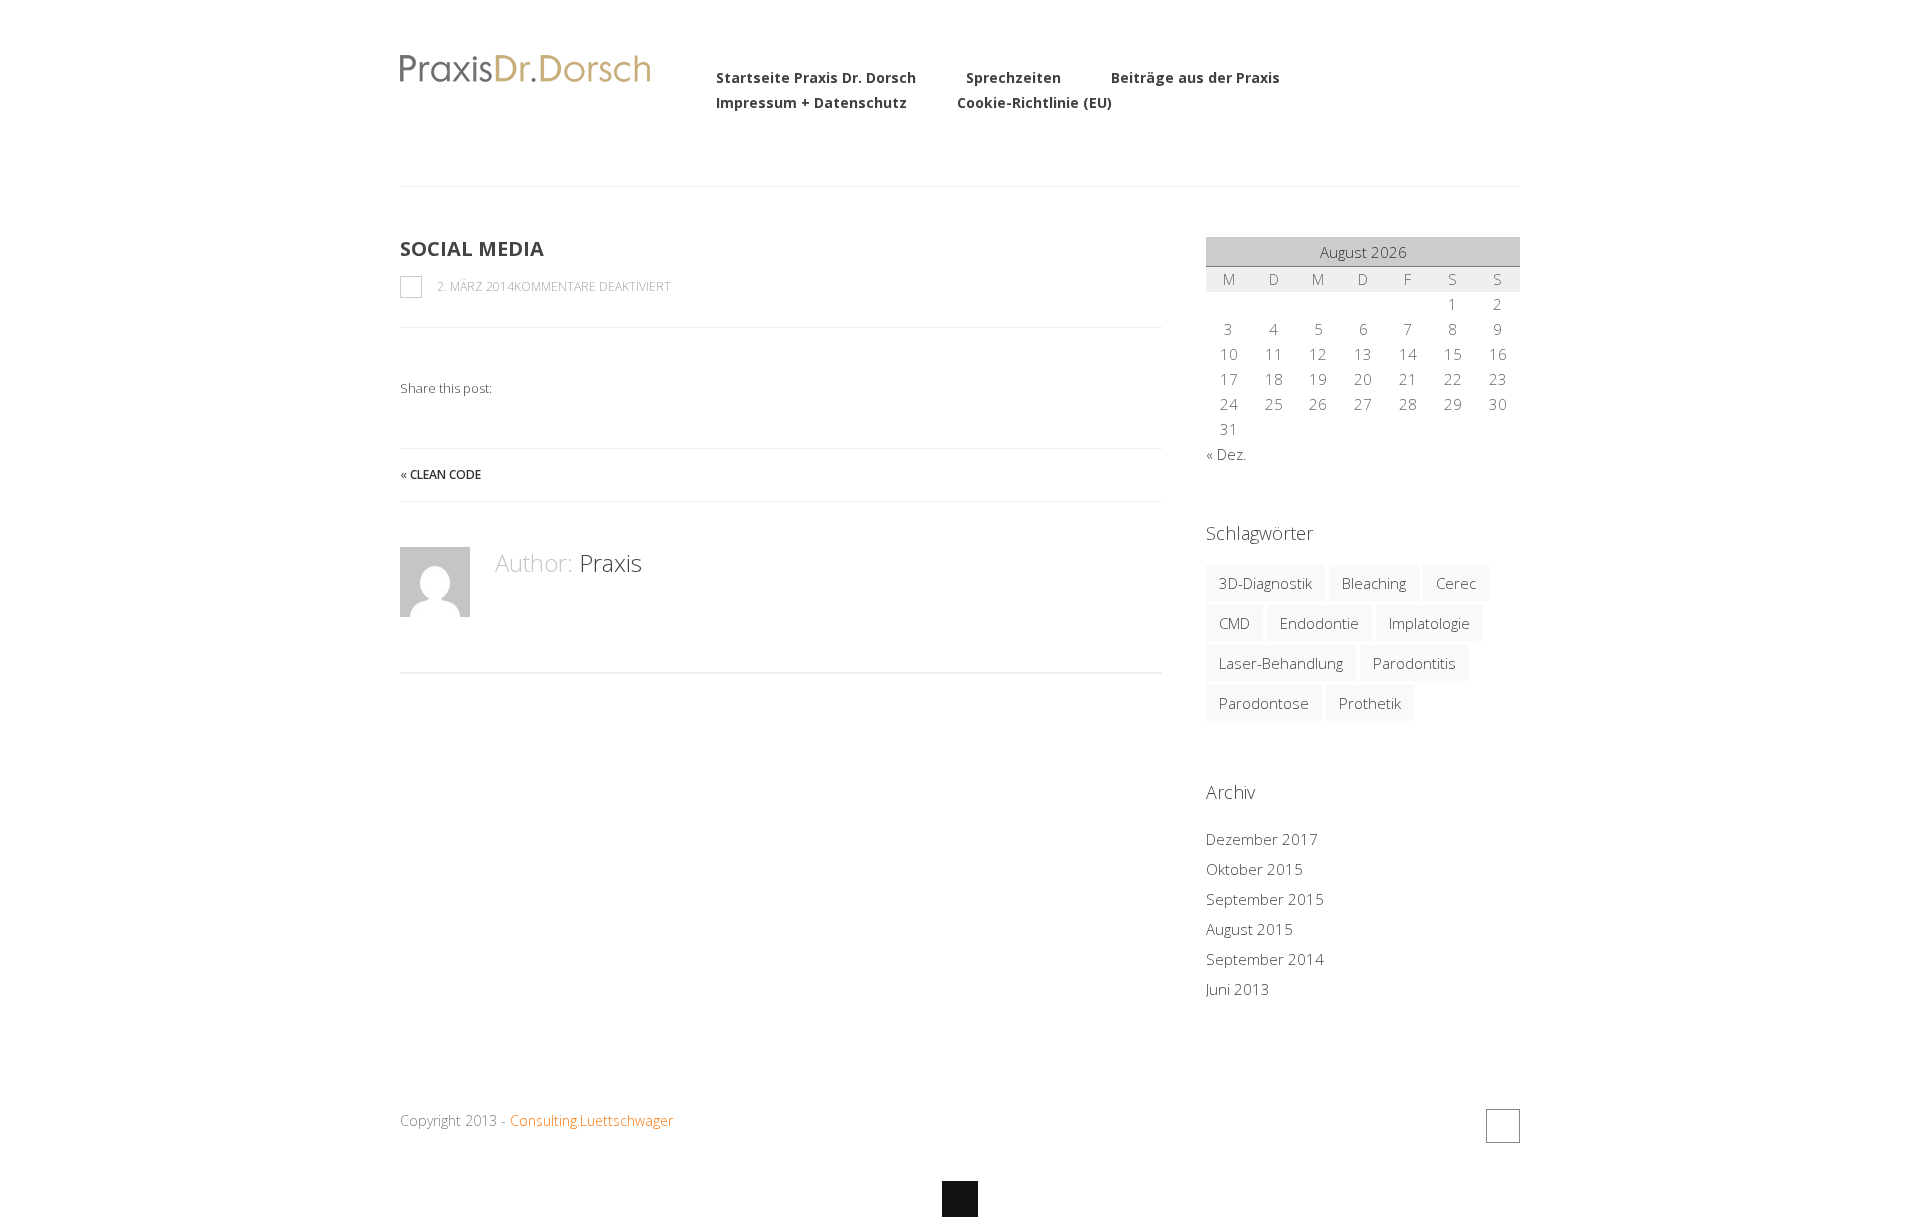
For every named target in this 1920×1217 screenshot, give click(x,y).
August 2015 (1249, 929)
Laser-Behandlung (1281, 663)
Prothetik (1370, 703)
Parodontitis (1414, 663)
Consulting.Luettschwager (591, 1120)
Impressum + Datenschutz (811, 102)
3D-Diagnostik (1265, 583)
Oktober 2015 (1254, 869)
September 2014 (1265, 959)
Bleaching (1374, 583)
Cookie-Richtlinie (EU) (1034, 102)
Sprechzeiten (1013, 77)
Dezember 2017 (1262, 839)
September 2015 (1265, 899)
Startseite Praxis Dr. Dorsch (816, 77)
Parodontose (1264, 703)
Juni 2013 (1238, 989)
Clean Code (445, 474)
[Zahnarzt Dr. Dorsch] (525, 70)
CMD (1234, 623)
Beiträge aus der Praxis (1195, 77)
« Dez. (1226, 454)
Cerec (1456, 583)
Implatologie (1429, 623)
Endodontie (1319, 623)
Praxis (610, 562)
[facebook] (1503, 1126)
